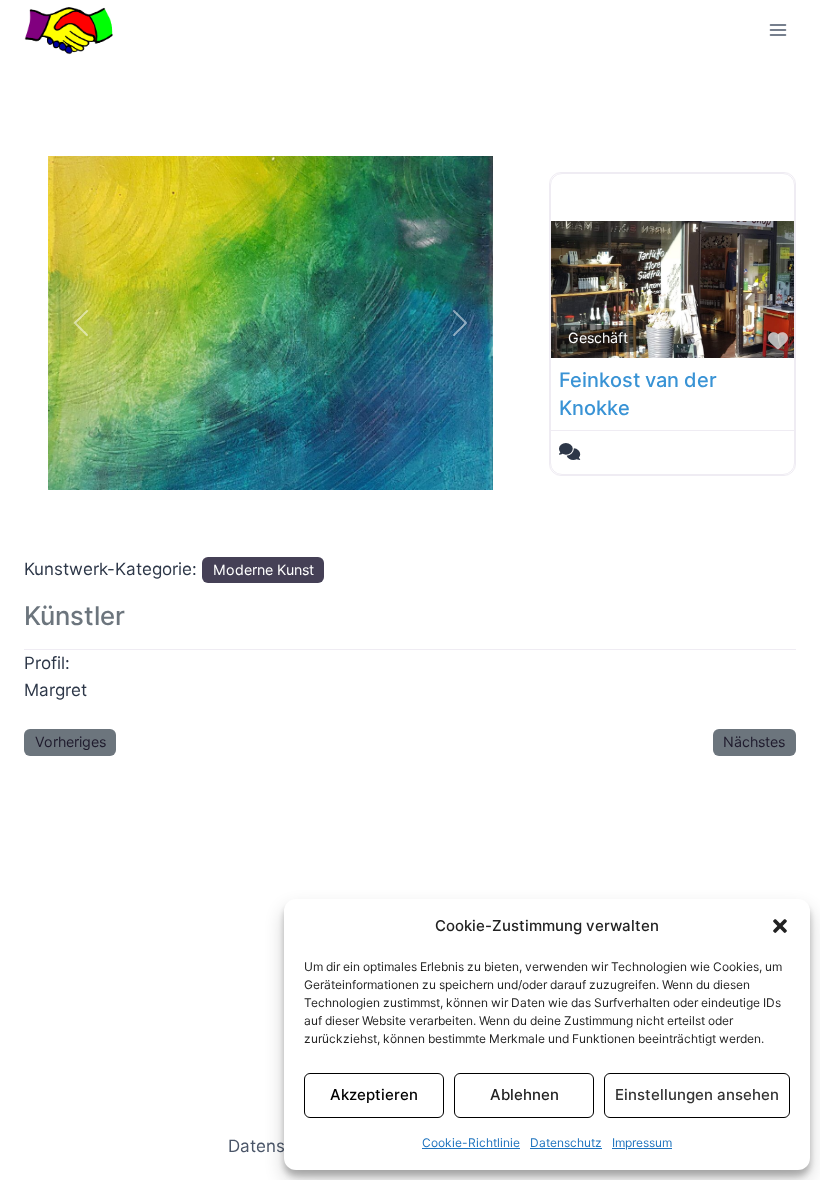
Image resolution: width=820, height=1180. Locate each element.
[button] (780, 926)
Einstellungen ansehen (697, 1094)
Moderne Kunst (263, 569)
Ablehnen (524, 1094)
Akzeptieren (374, 1094)
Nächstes (754, 741)
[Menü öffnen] (777, 29)
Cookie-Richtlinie (471, 1142)
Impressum (642, 1142)
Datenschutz (566, 1142)
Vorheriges (70, 741)
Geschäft (598, 337)
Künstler (74, 615)
